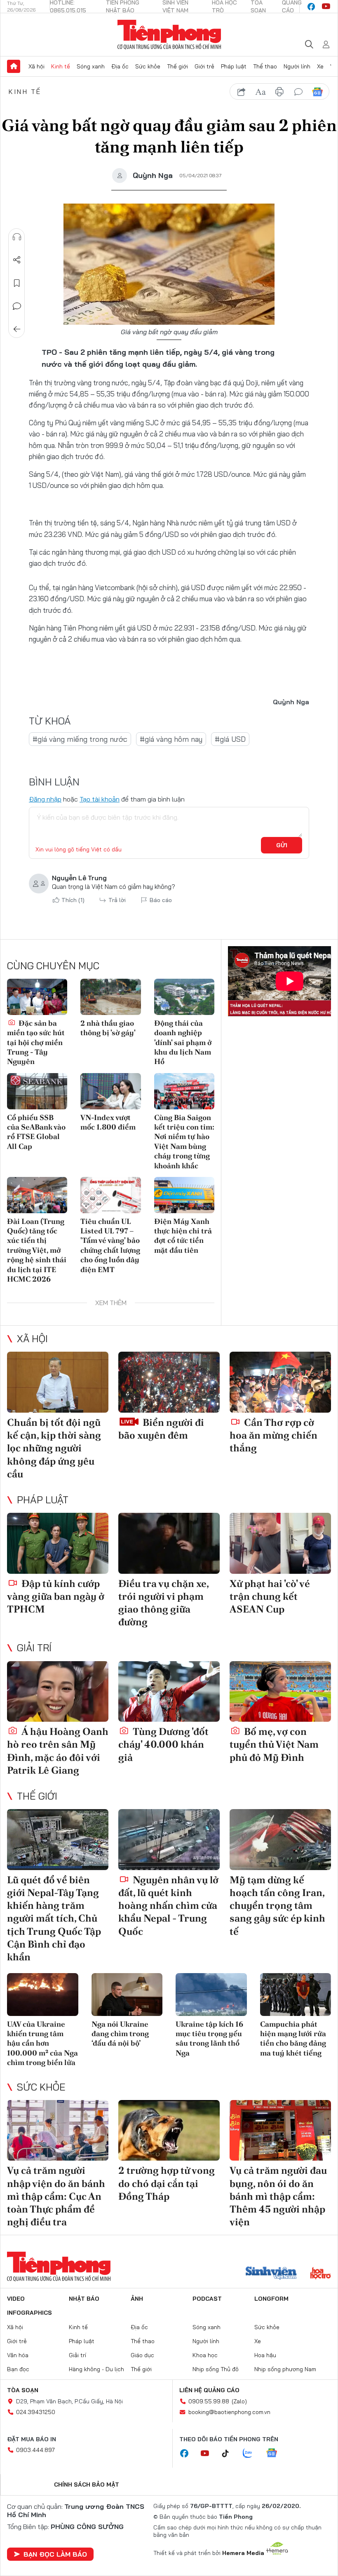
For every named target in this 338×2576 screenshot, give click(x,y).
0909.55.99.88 (209, 2401)
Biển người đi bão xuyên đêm (161, 1429)
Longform (271, 2299)
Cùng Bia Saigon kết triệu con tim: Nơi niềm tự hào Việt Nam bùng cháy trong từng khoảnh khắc (184, 1142)
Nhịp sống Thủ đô (216, 2369)
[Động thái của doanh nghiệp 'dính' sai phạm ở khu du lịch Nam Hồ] (184, 997)
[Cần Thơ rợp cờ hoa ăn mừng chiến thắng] (280, 1382)
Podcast (207, 2299)
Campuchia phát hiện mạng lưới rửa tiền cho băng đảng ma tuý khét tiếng (293, 2038)
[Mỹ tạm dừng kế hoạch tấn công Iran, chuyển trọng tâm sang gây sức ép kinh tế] (280, 1840)
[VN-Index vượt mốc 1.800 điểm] (110, 1091)
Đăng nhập (45, 799)
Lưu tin (17, 283)
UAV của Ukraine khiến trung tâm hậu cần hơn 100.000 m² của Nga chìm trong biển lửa (42, 2043)
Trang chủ (14, 66)
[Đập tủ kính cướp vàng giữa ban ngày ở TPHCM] (58, 1543)
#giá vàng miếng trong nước (80, 739)
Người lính (297, 66)
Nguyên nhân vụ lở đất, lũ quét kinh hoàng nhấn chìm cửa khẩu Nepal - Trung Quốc (168, 1906)
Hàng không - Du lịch (96, 2369)
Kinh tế (61, 66)
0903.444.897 (35, 2450)
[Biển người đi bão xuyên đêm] (169, 1382)
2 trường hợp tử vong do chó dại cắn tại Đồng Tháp (167, 2183)
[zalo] (252, 2454)
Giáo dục (142, 2355)
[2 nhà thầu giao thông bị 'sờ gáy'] (110, 997)
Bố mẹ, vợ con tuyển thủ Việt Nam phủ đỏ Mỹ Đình (274, 1744)
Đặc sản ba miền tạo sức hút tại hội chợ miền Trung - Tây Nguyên (36, 1042)
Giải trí (34, 1648)
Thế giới (177, 66)
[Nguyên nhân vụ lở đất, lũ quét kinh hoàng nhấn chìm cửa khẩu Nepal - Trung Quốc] (169, 1840)
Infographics (29, 2313)
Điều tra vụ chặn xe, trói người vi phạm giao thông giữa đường (163, 1603)
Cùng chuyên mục (53, 966)
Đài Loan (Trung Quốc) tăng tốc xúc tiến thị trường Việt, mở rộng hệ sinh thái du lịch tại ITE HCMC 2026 (37, 1250)
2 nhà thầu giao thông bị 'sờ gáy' (108, 1028)
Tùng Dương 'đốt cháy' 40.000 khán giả (163, 1744)
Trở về (17, 329)
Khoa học (205, 2355)
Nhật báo (84, 2299)
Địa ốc (120, 66)
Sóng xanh (91, 66)
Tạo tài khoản (100, 799)
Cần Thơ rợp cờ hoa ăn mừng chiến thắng (273, 1435)
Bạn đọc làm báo (55, 2554)
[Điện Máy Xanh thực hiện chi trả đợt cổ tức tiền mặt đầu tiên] (184, 1195)
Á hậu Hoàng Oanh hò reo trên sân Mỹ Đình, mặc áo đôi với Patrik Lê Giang (58, 1751)
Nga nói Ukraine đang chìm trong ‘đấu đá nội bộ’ (120, 2034)
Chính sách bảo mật (87, 2485)
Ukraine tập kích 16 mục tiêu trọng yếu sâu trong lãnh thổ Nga (209, 2038)
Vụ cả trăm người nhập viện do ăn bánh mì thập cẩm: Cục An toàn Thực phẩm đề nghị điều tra (56, 2196)
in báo (279, 92)
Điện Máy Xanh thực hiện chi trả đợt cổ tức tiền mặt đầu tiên (183, 1236)
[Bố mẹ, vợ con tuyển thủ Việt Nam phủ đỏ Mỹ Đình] (280, 1692)
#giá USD (230, 739)
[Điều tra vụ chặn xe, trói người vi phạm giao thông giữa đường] (169, 1543)
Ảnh (137, 2299)
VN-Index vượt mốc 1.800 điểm (108, 1122)
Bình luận (17, 306)
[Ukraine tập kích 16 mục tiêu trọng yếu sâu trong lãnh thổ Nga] (211, 1995)
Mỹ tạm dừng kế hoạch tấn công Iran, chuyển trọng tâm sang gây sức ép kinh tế (277, 1906)
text (261, 92)
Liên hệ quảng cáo (209, 2390)
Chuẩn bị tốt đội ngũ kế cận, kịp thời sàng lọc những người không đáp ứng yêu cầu (54, 1448)
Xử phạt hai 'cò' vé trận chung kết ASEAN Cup (270, 1596)
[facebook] (311, 7)
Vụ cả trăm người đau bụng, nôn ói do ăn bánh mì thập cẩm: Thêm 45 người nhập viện (278, 2196)
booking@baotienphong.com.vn (229, 2412)
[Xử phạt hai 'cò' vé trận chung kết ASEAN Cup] (280, 1543)
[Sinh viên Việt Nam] (271, 2274)
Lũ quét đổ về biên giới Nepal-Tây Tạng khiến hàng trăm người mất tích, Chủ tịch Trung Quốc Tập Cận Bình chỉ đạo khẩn (54, 1918)
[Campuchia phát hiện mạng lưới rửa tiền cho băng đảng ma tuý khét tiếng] (296, 1995)
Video (16, 2299)
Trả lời (117, 900)
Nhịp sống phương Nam (285, 2369)
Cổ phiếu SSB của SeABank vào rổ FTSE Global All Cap (36, 1132)
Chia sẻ (17, 260)
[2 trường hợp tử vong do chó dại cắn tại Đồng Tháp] (169, 2131)
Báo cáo (161, 900)
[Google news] (276, 2454)
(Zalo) (239, 2401)
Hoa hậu (265, 2355)
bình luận (298, 92)
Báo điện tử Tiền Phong (169, 35)
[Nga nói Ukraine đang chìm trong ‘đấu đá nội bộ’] (127, 1995)
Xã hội (36, 66)
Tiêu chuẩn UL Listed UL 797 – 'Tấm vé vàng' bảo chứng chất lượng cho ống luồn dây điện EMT (110, 1245)
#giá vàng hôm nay (171, 739)
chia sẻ (242, 92)
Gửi (282, 845)
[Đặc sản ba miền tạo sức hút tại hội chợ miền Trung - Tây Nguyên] (37, 997)
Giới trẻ (204, 66)
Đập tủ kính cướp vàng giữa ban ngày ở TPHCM (56, 1596)
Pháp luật (234, 66)
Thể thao (265, 66)
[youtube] (326, 7)
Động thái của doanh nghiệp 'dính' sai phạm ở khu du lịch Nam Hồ (183, 1042)
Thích (73, 900)
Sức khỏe (148, 66)
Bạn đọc (18, 2369)
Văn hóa (18, 2355)
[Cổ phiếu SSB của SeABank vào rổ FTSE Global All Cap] (37, 1091)
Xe (320, 66)
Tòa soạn (23, 2390)
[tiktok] (230, 2454)
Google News (317, 92)
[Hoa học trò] (320, 2274)
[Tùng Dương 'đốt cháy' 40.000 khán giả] (169, 1692)
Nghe (17, 237)
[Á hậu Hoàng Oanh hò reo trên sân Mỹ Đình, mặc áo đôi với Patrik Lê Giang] (58, 1692)
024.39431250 (36, 2412)
